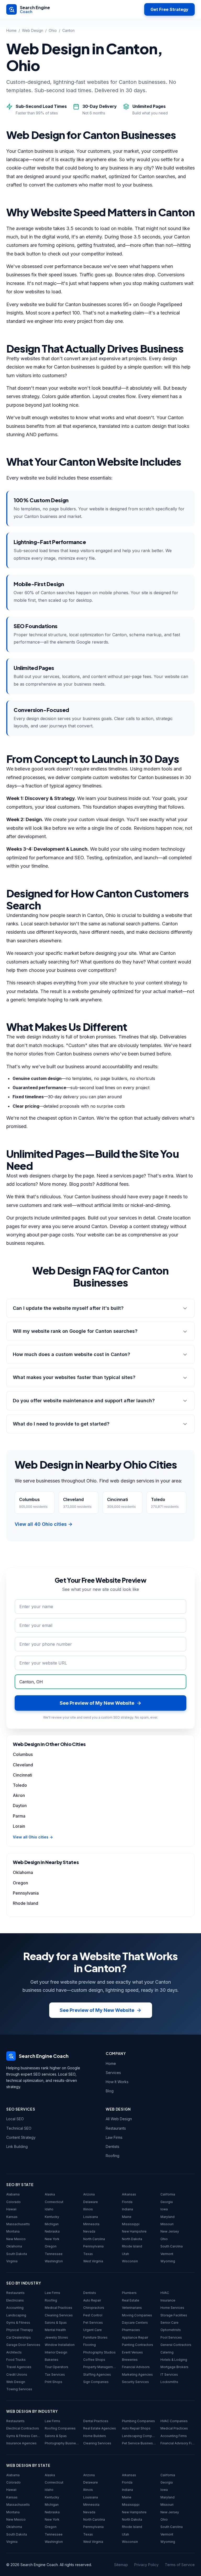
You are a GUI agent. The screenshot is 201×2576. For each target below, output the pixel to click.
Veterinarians (132, 2308)
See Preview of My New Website (97, 2010)
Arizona (89, 2194)
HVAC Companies (174, 2421)
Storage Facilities (174, 2315)
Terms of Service (180, 2565)
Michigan (52, 2224)
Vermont (167, 2254)
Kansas (12, 2217)
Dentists (113, 2146)
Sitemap (121, 2565)
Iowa (164, 2209)
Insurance (168, 2300)
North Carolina (94, 2239)
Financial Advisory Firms (178, 2443)
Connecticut (54, 2202)
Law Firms (114, 2137)
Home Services (172, 2308)
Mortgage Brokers (174, 2367)
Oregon (20, 1883)
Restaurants (116, 2128)
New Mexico (16, 2239)
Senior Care (169, 2323)
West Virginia (93, 2261)
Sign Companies (96, 2382)
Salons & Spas (56, 2323)
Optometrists (171, 2330)
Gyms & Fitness (18, 2323)
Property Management (100, 2367)
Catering (167, 2352)
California (168, 2194)
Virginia (12, 2261)
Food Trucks (16, 2360)
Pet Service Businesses (139, 2443)
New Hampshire (134, 2231)
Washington (54, 2261)
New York (52, 2239)
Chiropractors (94, 2308)
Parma (19, 1816)
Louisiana (91, 2217)
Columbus (23, 1754)
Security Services (135, 2382)
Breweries (130, 2360)
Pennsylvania (26, 1893)
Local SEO (15, 2119)
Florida (127, 2202)
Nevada (89, 2231)
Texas (88, 2254)
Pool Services (171, 2337)
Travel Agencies (19, 2367)
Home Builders (95, 2436)
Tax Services (55, 2375)
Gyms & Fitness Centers (23, 2436)
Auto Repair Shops (136, 2428)
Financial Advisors (136, 2367)
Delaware (91, 2202)
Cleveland (23, 1765)
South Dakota (17, 2254)
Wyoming (168, 2261)
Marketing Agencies (137, 2375)
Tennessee (54, 2254)
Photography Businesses (62, 2443)
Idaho (49, 2209)
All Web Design (119, 2119)
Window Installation (60, 2345)
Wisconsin (130, 2261)
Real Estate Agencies (100, 2428)
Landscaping (16, 2315)
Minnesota (91, 2224)
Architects (14, 2352)
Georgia (167, 2202)
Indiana (127, 2209)
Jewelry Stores (56, 2337)
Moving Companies (137, 2315)
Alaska (50, 2194)
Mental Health (55, 2330)
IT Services (169, 2375)
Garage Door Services (23, 2345)
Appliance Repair (135, 2337)
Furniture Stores (95, 2337)
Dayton (20, 1806)
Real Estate (131, 2300)
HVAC (165, 2293)
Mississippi (131, 2224)
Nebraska (52, 2231)
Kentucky (52, 2217)
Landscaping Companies (139, 2436)
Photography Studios (99, 2352)
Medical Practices (58, 2308)
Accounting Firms (174, 2436)
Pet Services (93, 2323)
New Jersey (170, 2231)
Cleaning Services (59, 2315)
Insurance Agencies (21, 2443)
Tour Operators (57, 2367)
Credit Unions (17, 2375)
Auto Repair (92, 2300)
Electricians (15, 2300)
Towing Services (19, 2389)
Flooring (90, 2345)
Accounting (15, 2308)
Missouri (167, 2224)
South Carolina (172, 2246)
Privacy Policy (146, 2565)
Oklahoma (23, 1872)
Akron (19, 1795)
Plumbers (129, 2293)
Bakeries (52, 2360)
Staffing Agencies (97, 2375)
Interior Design (56, 2352)
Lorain (19, 1826)
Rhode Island (26, 1903)
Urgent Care (93, 2330)
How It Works (117, 2082)
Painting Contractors (138, 2345)
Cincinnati (23, 1775)
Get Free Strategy (169, 9)
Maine (127, 2217)
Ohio (53, 30)
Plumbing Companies (138, 2421)
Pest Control (93, 2315)
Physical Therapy (20, 2330)
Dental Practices (96, 2421)
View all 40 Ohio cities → (44, 1524)
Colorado (13, 2202)
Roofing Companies (60, 2428)
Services (113, 2073)
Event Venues (132, 2352)
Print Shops (54, 2382)
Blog (110, 2091)
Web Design (33, 30)
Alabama (13, 2194)
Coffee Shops (94, 2360)
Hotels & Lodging (174, 2360)
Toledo (20, 1785)
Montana (13, 2231)
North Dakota (132, 2239)
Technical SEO (19, 2128)
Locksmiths (169, 2382)
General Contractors (176, 2345)
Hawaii (11, 2209)
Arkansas (129, 2194)
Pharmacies (131, 2330)
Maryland (167, 2217)
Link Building (17, 2146)
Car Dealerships (19, 2337)
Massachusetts (18, 2224)
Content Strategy (21, 2137)
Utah (125, 2254)
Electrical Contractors (23, 2428)
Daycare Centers (135, 2323)
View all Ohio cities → (33, 1837)
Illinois (88, 2209)
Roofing (113, 2156)
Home (11, 30)
